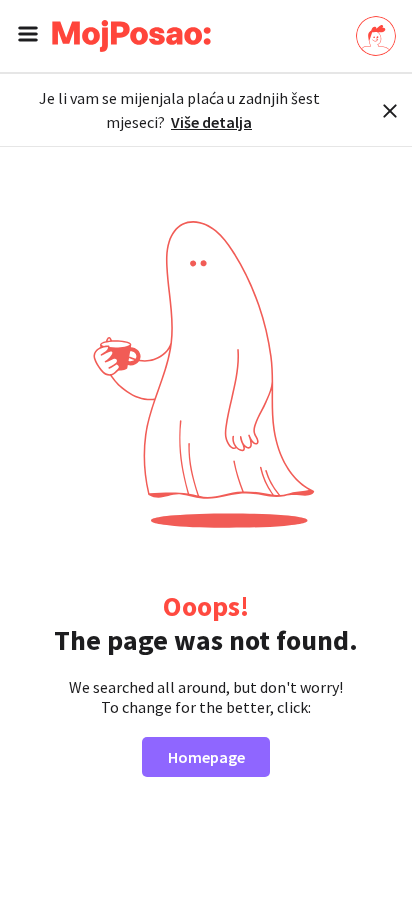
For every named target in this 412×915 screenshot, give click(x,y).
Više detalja (211, 122)
